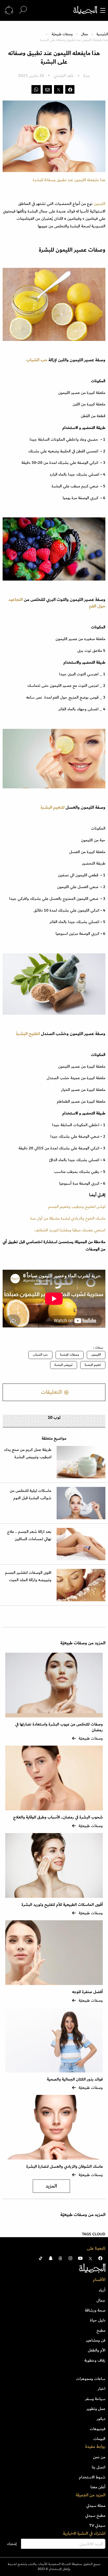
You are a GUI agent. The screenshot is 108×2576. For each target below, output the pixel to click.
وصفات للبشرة (70, 1355)
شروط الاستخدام (92, 2477)
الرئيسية (102, 34)
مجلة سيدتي (96, 2506)
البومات (99, 2439)
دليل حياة (98, 2320)
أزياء (102, 2290)
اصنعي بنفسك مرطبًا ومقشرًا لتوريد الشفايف (70, 1230)
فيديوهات (98, 2429)
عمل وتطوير (96, 2409)
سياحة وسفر (95, 2399)
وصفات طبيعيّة (62, 34)
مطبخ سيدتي (95, 2515)
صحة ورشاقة (95, 2310)
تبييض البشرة (64, 1365)
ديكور (101, 2419)
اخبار (102, 2389)
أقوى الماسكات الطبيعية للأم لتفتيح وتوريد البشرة (62, 1905)
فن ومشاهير (96, 2340)
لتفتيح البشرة (28, 1034)
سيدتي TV (97, 2525)
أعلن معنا (98, 2487)
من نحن (99, 2457)
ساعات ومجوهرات (91, 2379)
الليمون (99, 204)
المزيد (51, 2186)
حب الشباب (37, 360)
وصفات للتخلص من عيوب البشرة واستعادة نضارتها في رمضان (59, 1727)
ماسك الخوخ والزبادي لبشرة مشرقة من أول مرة (68, 1218)
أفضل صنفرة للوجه (87, 1992)
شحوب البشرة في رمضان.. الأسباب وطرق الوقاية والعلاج (58, 1817)
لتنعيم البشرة (52, 807)
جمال (85, 34)
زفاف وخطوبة (95, 2360)
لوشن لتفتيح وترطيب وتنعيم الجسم (77, 1207)
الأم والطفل (97, 2350)
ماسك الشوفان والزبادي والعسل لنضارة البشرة (64, 2167)
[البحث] (23, 10)
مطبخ (101, 2330)
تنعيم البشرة (93, 1365)
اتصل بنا (99, 2467)
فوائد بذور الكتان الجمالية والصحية (75, 2079)
